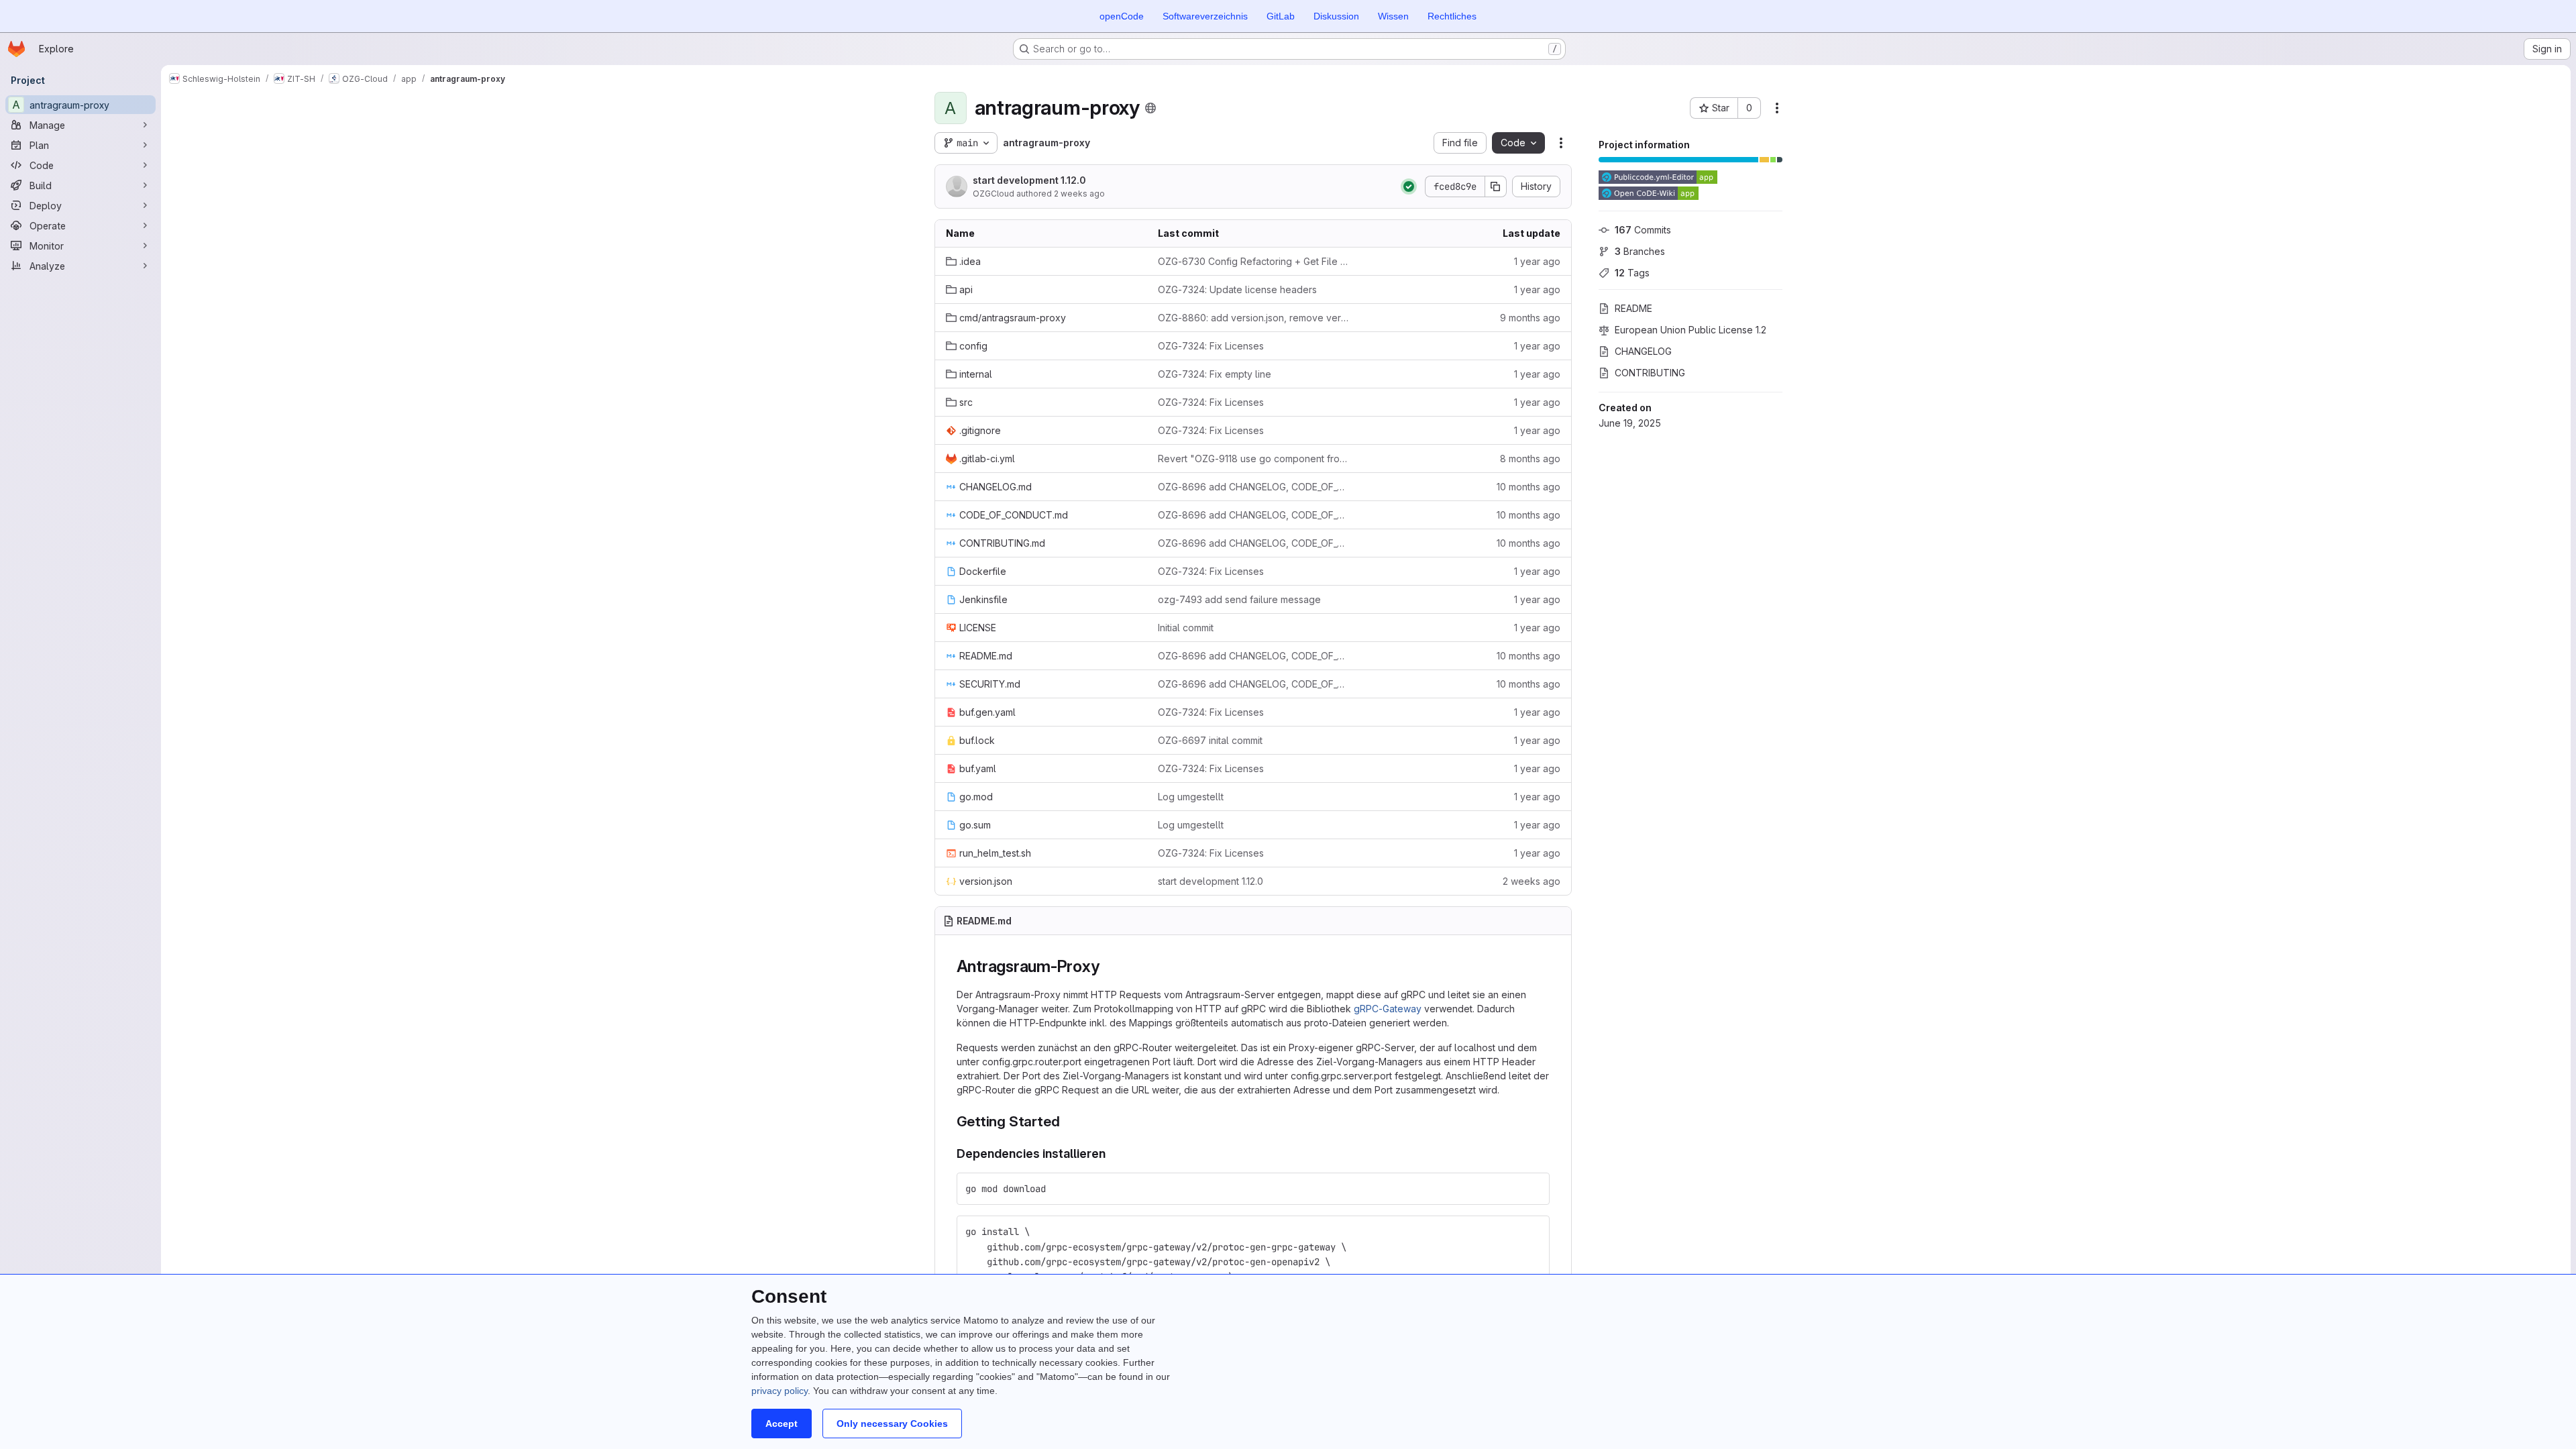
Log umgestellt (1191, 797)
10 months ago (1528, 487)
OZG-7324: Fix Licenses (1211, 346)
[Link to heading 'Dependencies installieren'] (1112, 1153)
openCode (1122, 16)
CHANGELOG (1643, 351)
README (1633, 308)
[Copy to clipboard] (1534, 1189)
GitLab (1281, 16)
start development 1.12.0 (1029, 180)
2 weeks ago (1079, 194)
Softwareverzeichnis (1205, 16)
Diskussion (1336, 16)
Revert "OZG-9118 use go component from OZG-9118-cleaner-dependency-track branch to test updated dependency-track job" (1253, 459)
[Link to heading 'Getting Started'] (1067, 1121)
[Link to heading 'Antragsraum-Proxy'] (1108, 966)
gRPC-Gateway (1388, 1009)
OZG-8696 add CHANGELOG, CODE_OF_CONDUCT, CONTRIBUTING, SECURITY (1253, 487)
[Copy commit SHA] (1496, 186)
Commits (1643, 230)
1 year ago (1537, 261)
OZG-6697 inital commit (1210, 740)
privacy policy (780, 1391)
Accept (782, 1424)
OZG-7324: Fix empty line (1215, 374)
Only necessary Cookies (892, 1424)
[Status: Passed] (1409, 186)
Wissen (1393, 16)
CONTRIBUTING (1650, 373)
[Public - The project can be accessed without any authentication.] (1150, 108)
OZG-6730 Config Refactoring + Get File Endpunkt (1253, 261)
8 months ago (1530, 459)
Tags (1632, 273)
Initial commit (1186, 628)
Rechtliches (1452, 16)
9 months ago (1530, 318)
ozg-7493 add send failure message (1239, 599)
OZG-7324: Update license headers (1237, 289)
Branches (1640, 251)
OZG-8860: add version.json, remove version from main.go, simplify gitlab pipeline (1253, 318)
